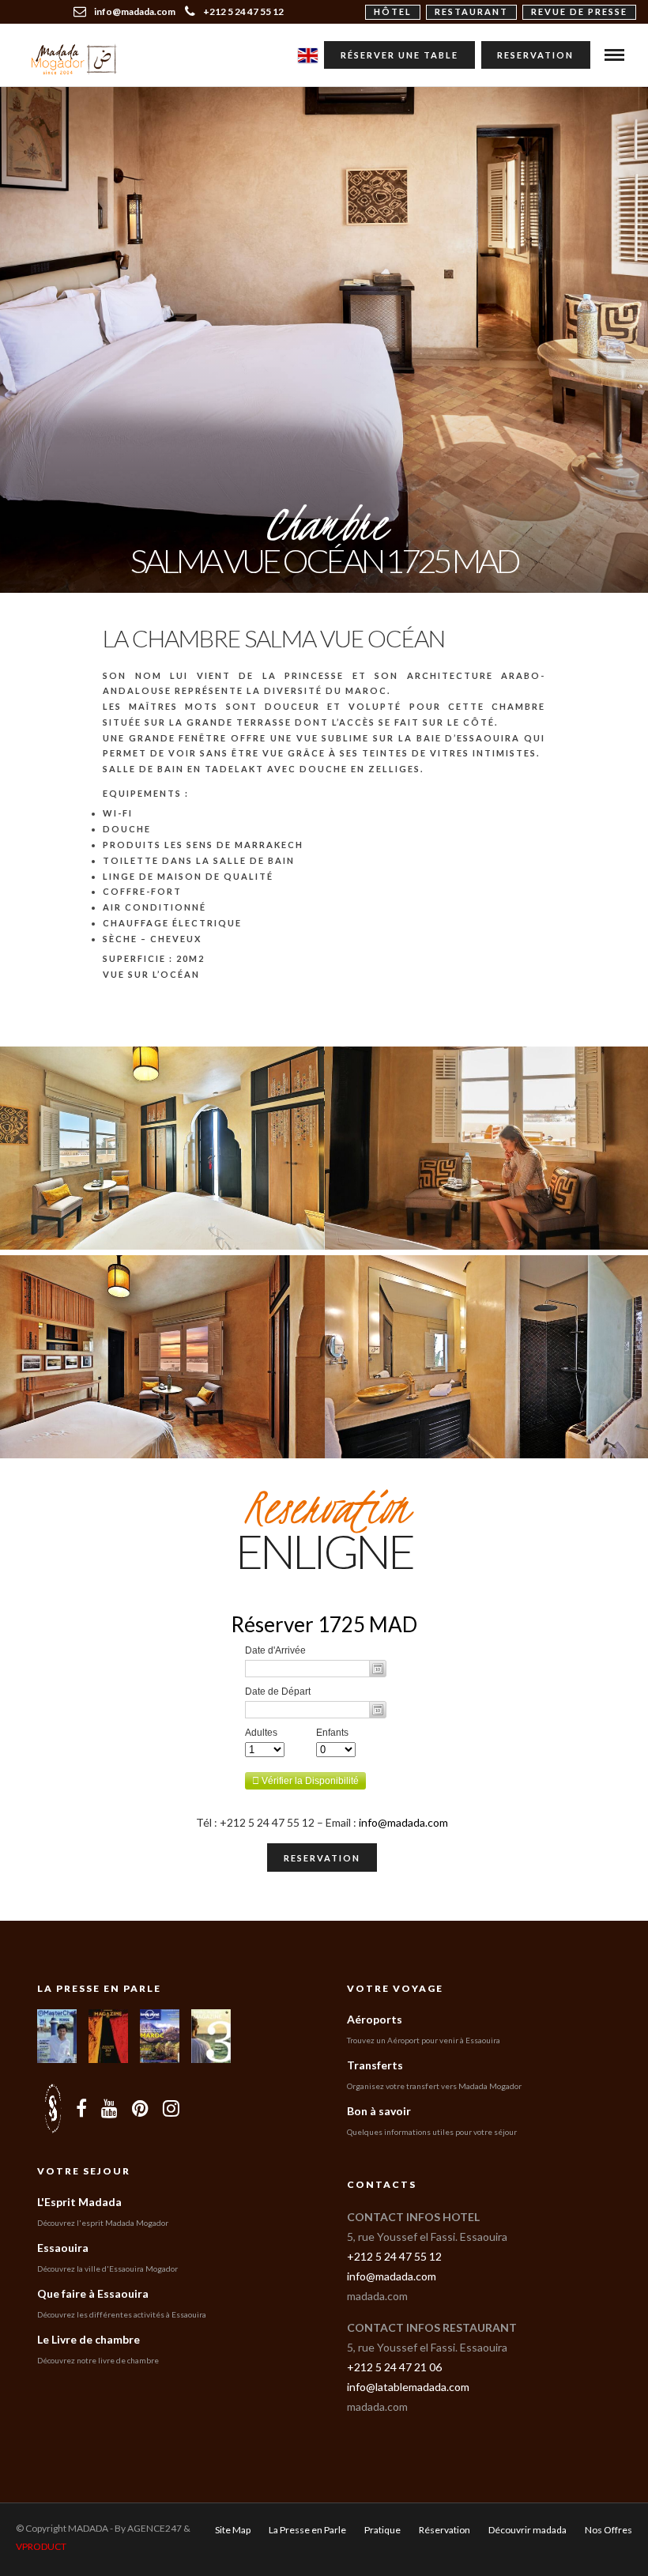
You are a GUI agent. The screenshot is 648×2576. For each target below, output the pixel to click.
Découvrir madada (527, 2530)
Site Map (233, 2530)
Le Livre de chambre (89, 2339)
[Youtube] (109, 2108)
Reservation (535, 55)
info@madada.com (403, 1822)
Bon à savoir (379, 2111)
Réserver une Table (399, 55)
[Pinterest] (140, 2108)
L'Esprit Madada (79, 2202)
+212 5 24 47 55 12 (243, 11)
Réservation (445, 2530)
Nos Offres (608, 2530)
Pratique (382, 2530)
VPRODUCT (41, 2546)
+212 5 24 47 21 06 (394, 2367)
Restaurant (471, 11)
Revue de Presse (579, 11)
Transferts (375, 2065)
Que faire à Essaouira (93, 2293)
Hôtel (393, 11)
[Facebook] (81, 2108)
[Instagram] (171, 2108)
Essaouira (63, 2248)
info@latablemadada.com (408, 2387)
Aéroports (375, 2019)
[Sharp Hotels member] (53, 2108)
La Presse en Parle (99, 1988)
